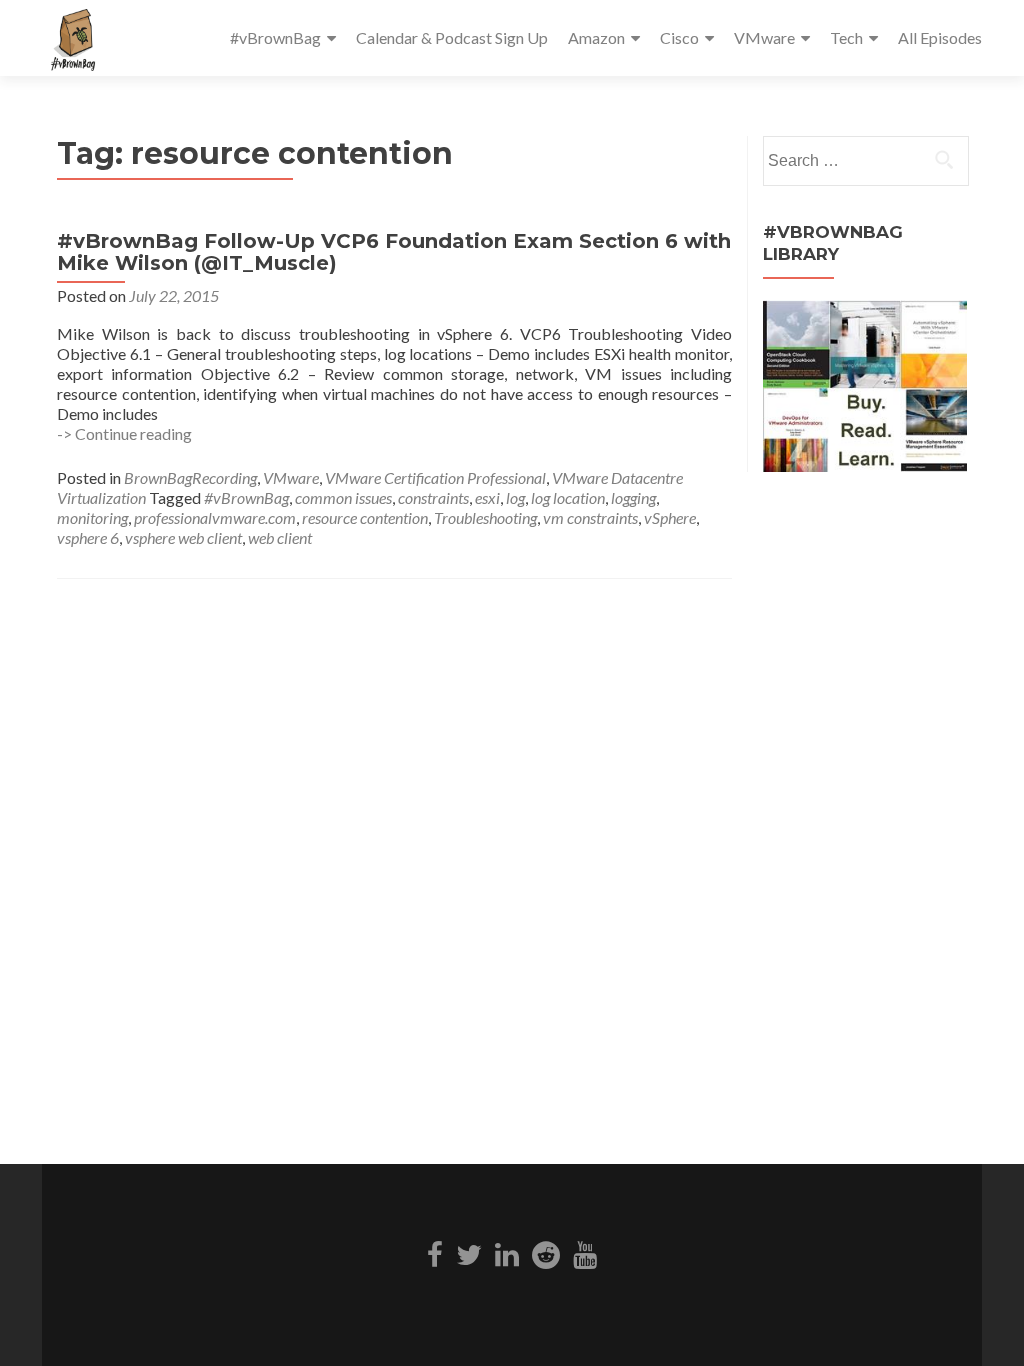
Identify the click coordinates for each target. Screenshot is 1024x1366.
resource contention (365, 517)
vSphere (670, 517)
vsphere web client (183, 537)
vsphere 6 (88, 537)
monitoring (92, 517)
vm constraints (590, 517)
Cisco (679, 37)
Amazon (596, 37)
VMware (764, 37)
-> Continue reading (124, 433)
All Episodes (940, 37)
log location (568, 497)
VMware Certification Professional (435, 477)
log (515, 497)
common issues (343, 497)
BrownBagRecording (190, 477)
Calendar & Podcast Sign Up (452, 37)
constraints (433, 497)
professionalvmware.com (215, 517)
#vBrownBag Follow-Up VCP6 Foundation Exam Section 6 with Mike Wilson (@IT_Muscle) (394, 252)
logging (633, 497)
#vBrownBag (275, 37)
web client (280, 537)
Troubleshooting (485, 517)
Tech (846, 37)
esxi (487, 497)
